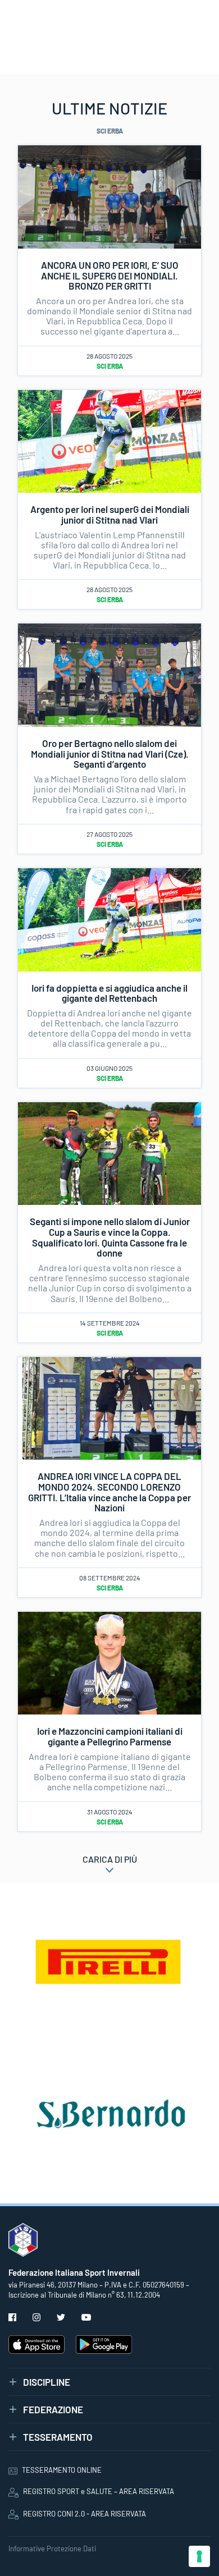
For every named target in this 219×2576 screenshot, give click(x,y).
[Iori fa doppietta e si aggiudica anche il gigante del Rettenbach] (109, 918)
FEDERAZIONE (53, 2409)
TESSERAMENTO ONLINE (62, 2470)
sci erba (110, 366)
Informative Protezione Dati (52, 2549)
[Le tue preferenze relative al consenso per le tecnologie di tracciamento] (199, 2556)
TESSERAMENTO (58, 2437)
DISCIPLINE (47, 2382)
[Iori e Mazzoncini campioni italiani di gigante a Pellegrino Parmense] (109, 1662)
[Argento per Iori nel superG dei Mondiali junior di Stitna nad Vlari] (109, 440)
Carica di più (110, 1859)
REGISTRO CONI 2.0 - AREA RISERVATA (85, 2514)
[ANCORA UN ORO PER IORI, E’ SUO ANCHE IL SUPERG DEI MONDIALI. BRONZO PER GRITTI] (109, 196)
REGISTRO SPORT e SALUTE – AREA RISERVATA (99, 2491)
